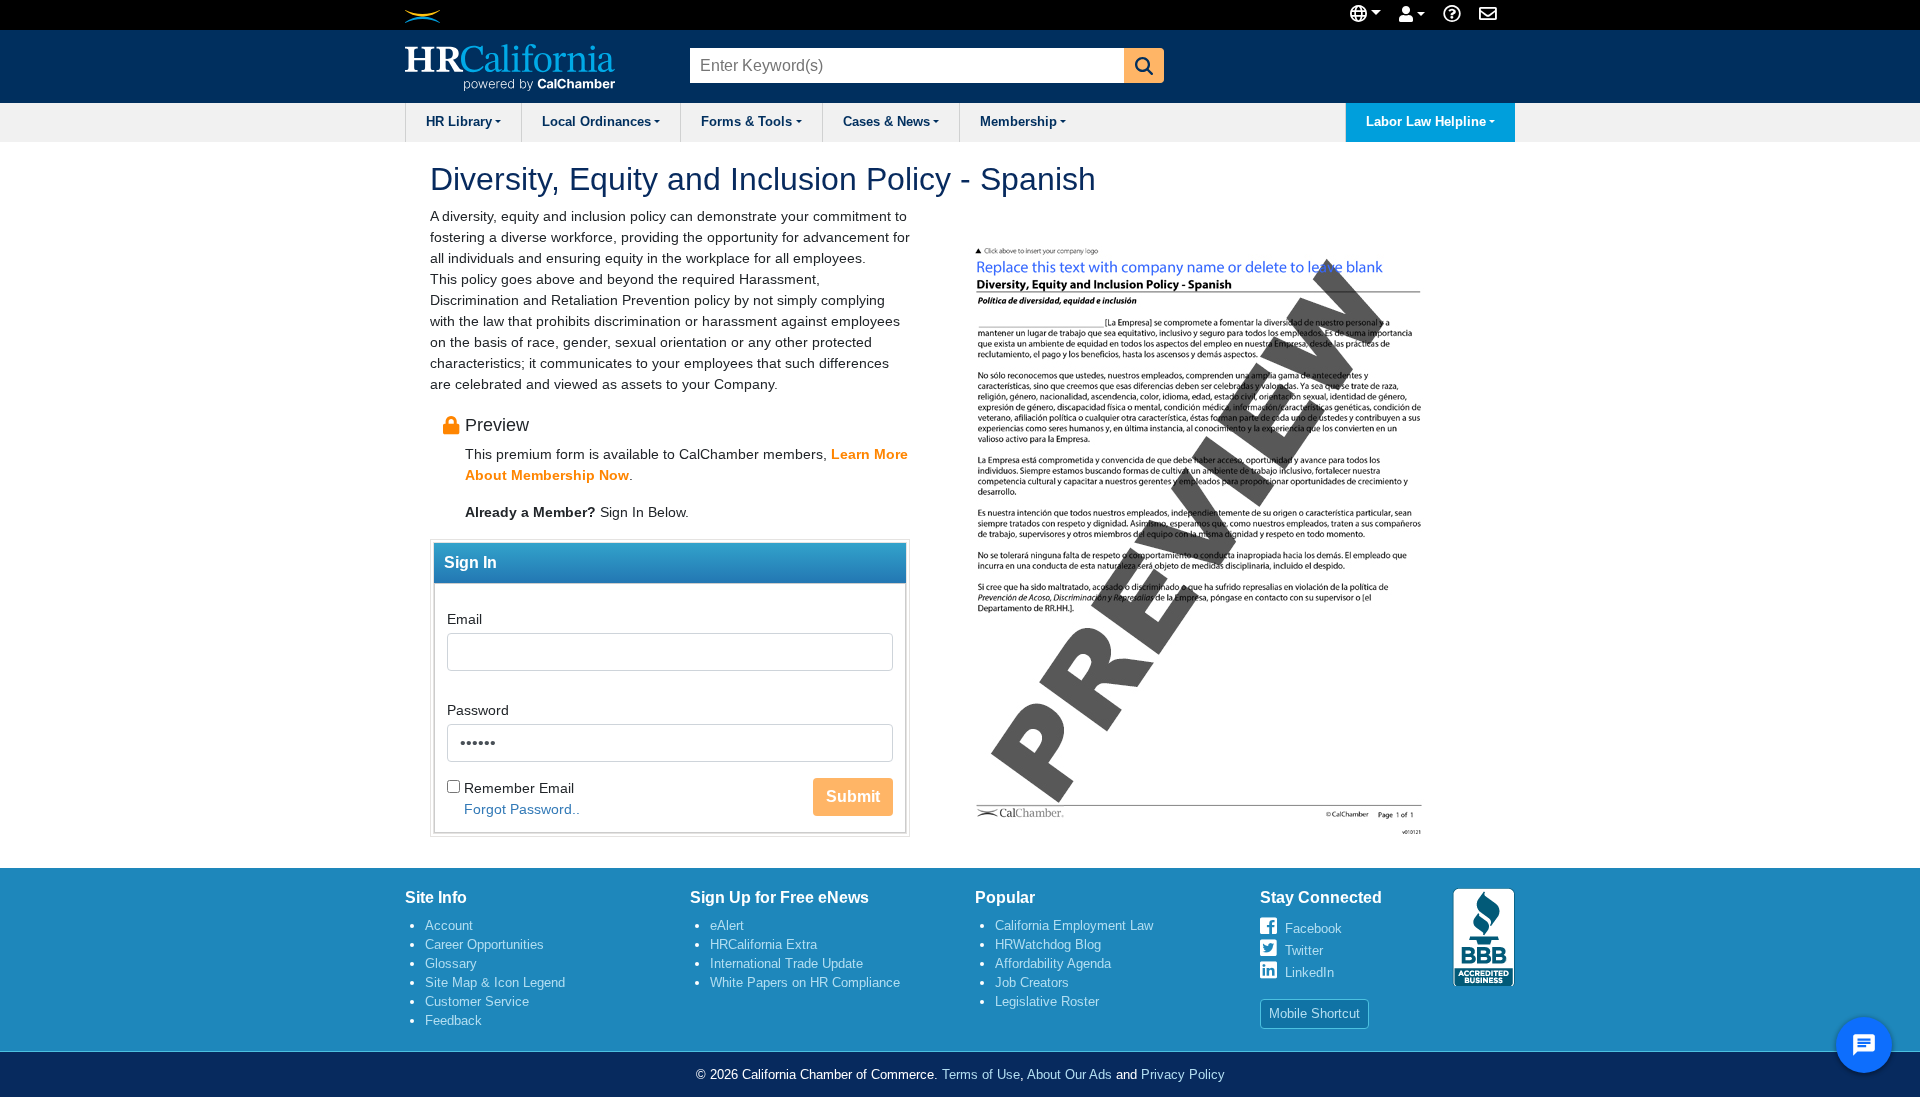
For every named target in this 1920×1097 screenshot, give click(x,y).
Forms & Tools (746, 122)
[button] (1144, 65)
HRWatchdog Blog (1048, 944)
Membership (1018, 122)
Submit (853, 796)
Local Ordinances (596, 122)
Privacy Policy (1183, 1074)
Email (464, 619)
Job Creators (1032, 982)
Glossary (451, 963)
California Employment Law (1074, 925)
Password (478, 710)
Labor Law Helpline (1426, 122)
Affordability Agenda (1053, 963)
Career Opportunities (484, 944)
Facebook (1313, 928)
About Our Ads (1069, 1074)
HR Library (459, 122)
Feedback (453, 1020)
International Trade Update (786, 963)
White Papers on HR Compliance (805, 982)
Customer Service (477, 1001)
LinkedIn (1309, 972)
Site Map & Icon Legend (495, 982)
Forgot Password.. (522, 809)
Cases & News (886, 122)
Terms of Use (981, 1074)
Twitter (1304, 950)
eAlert (727, 925)
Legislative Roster (1047, 1001)
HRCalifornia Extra (763, 944)
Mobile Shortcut (1314, 1013)
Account (449, 925)
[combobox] (905, 65)
